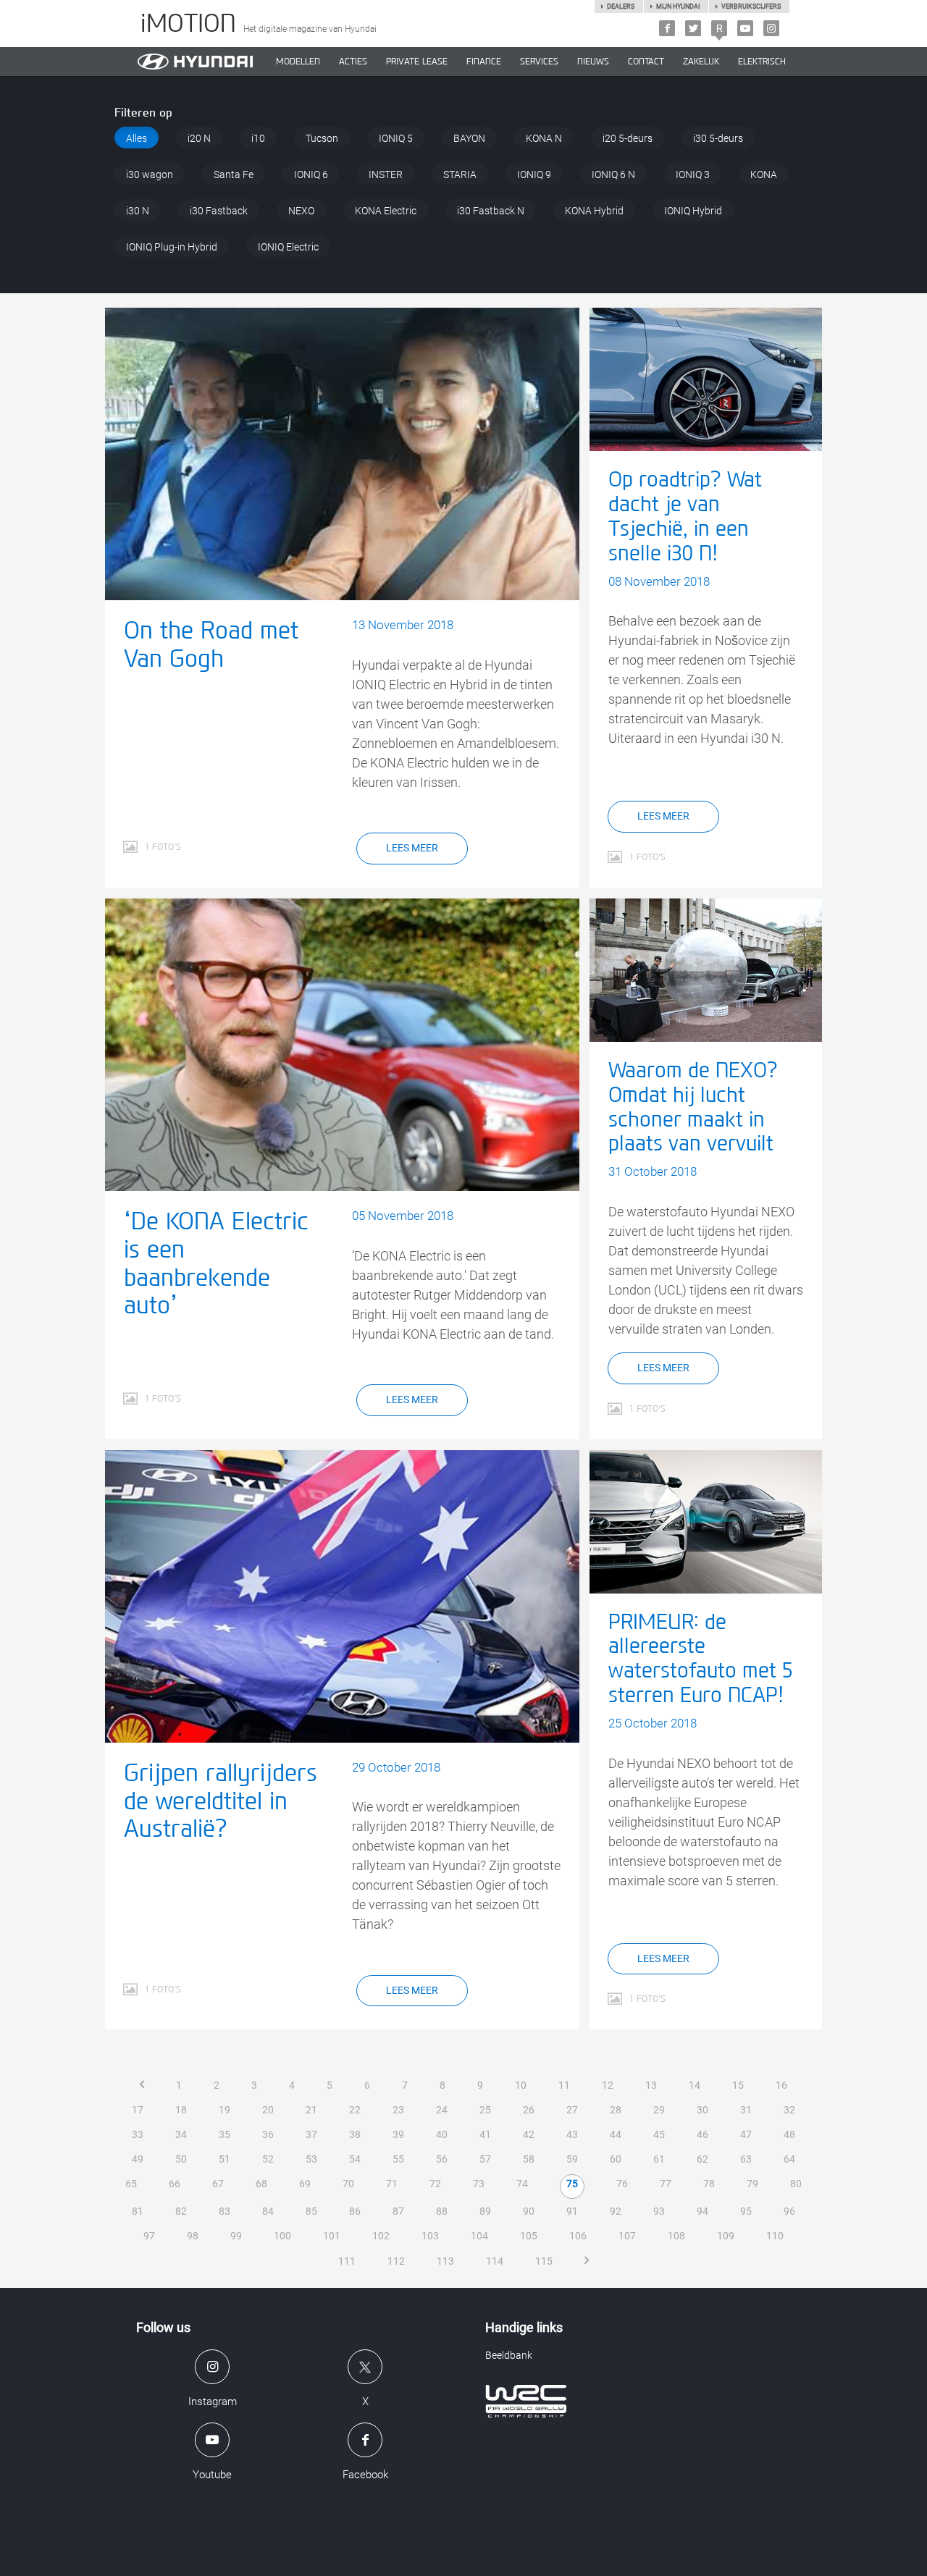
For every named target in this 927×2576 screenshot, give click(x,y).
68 (261, 2184)
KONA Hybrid (594, 211)
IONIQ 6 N (613, 174)
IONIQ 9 (534, 174)
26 (529, 2110)
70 (348, 2184)
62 (702, 2159)
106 (578, 2236)
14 (695, 2085)
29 (659, 2110)
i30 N (138, 211)
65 (131, 2184)
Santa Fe (234, 174)
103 (430, 2236)
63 (746, 2159)
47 (746, 2134)
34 (181, 2134)
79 (752, 2184)
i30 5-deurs (718, 138)
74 (522, 2184)
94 (702, 2211)
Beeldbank (509, 2355)
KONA (764, 174)
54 (355, 2159)
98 (193, 2236)
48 (789, 2134)
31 (746, 2110)
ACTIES (353, 62)
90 (529, 2211)
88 (442, 2211)
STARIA (460, 174)
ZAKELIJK (701, 62)
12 (608, 2085)
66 (175, 2184)
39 (398, 2134)
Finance (484, 62)
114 (495, 2261)
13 (651, 2085)
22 (355, 2110)
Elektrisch (762, 62)
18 (181, 2110)
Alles (137, 138)
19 (225, 2110)
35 (225, 2134)
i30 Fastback (219, 211)
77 (666, 2184)
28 (616, 2110)
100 (282, 2236)
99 (236, 2236)
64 (789, 2159)
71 (392, 2184)
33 (138, 2134)
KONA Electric (386, 211)
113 (445, 2261)
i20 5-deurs (628, 138)
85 (311, 2211)
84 (268, 2211)
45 (659, 2134)
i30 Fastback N (491, 211)
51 (225, 2159)
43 (572, 2134)
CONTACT (646, 62)
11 (564, 2085)
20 (268, 2110)
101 (332, 2236)
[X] (693, 28)
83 (225, 2211)
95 (746, 2211)
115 (544, 2261)
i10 (258, 138)
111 (347, 2261)
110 (775, 2236)
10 (521, 2085)
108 (676, 2236)
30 (702, 2110)
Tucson (322, 138)
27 (572, 2110)
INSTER (386, 174)
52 (268, 2159)
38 (355, 2134)
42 (529, 2134)
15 (738, 2085)
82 (181, 2211)
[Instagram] (771, 28)
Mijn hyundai (678, 7)
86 (355, 2211)
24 (442, 2110)
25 (485, 2110)
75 (572, 2184)
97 (149, 2236)
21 (311, 2110)
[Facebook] (667, 28)
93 (659, 2211)
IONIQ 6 (311, 174)
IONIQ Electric (288, 247)
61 (659, 2159)
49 (138, 2159)
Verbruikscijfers (751, 7)
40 (442, 2134)
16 (781, 2085)
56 (442, 2159)
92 (616, 2211)
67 (218, 2184)
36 (268, 2134)
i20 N (199, 138)
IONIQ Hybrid (693, 211)
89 (485, 2211)
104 (479, 2236)
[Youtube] (745, 28)
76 (622, 2184)
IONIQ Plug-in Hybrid (172, 247)
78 (709, 2184)
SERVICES (539, 62)
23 (398, 2110)
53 (311, 2159)
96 (789, 2211)
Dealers (621, 7)
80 (796, 2184)
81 (138, 2211)
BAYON (469, 138)
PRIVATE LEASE (417, 62)
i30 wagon (150, 174)
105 (529, 2236)
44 (616, 2134)
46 (702, 2134)
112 (396, 2261)
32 (789, 2110)
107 (627, 2236)
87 (398, 2211)
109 (726, 2236)
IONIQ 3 (693, 174)
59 (572, 2159)
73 (479, 2184)
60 (616, 2159)
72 (435, 2184)
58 (529, 2159)
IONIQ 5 (396, 138)
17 (138, 2110)
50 (181, 2159)
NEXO (301, 211)
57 (485, 2159)
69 (305, 2184)
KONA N (544, 138)
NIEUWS (593, 62)
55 (398, 2159)
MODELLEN (298, 62)
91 (572, 2211)
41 (485, 2134)
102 (381, 2236)
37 (311, 2134)
